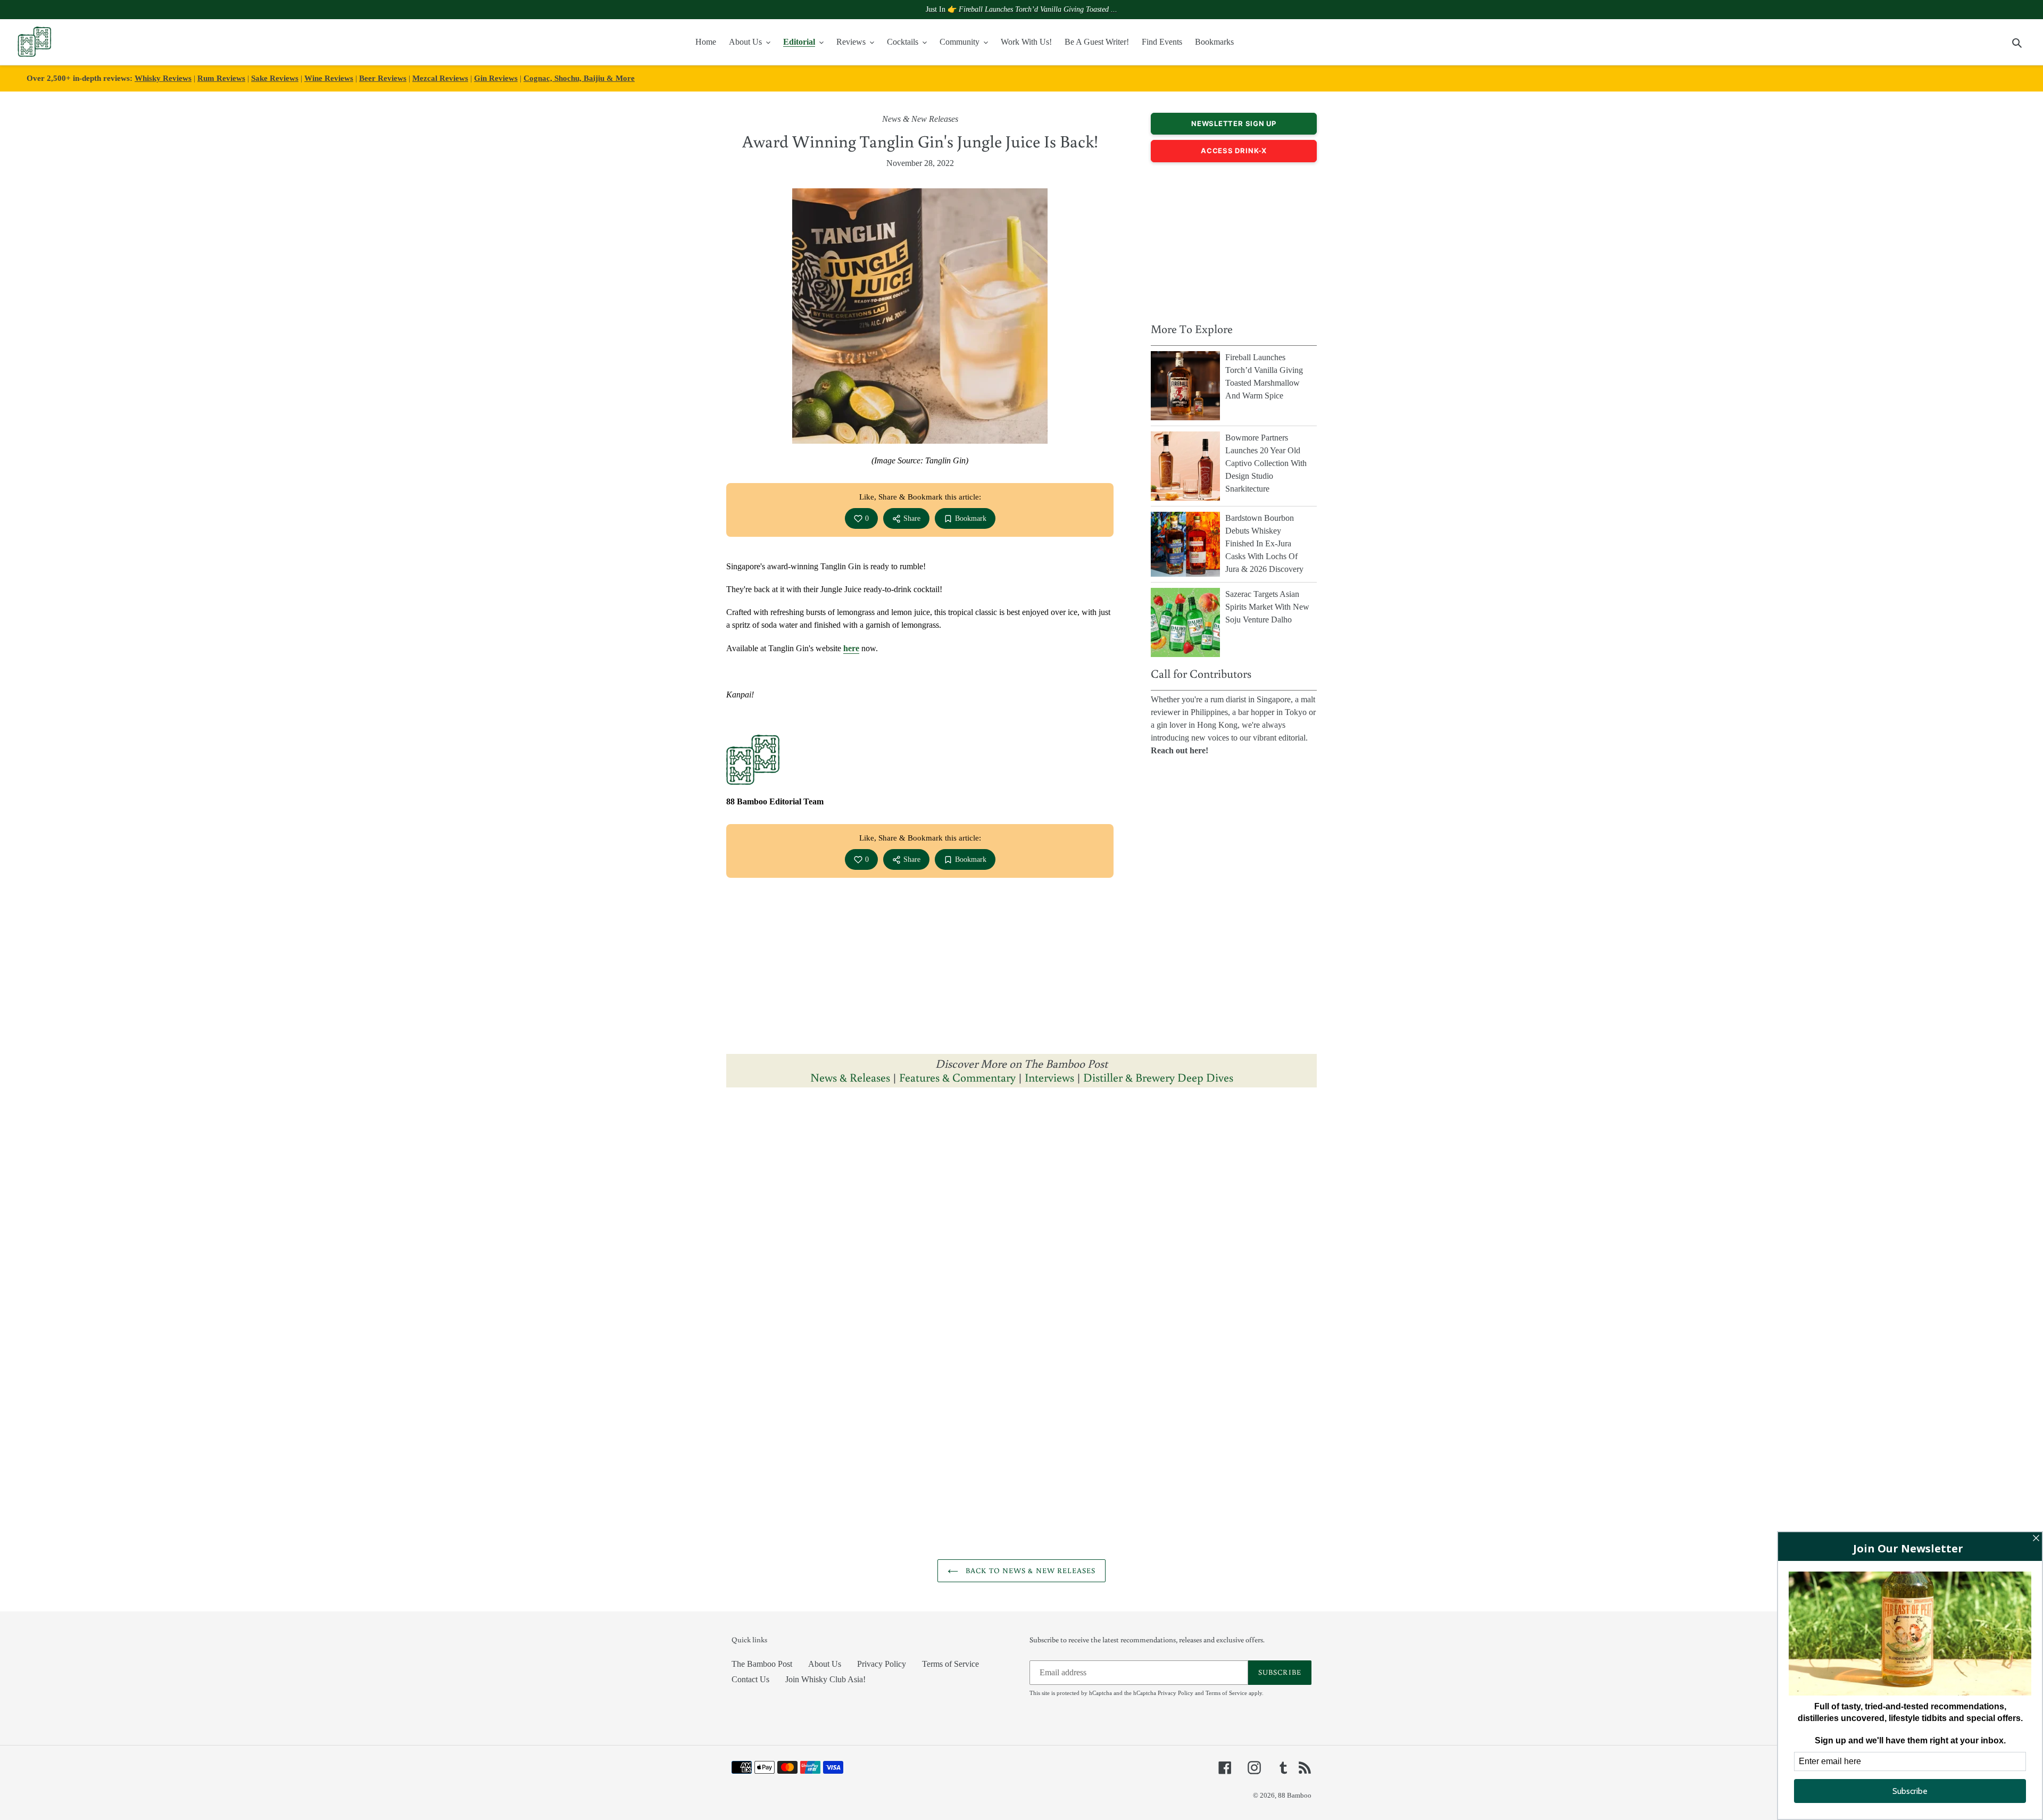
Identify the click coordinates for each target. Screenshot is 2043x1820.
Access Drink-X (1234, 151)
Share (912, 518)
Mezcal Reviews (440, 78)
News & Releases (852, 1077)
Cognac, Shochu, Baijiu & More (579, 78)
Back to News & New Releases (1029, 1570)
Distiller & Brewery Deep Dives (1158, 1077)
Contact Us (750, 1679)
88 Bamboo (1295, 1795)
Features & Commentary (957, 1077)
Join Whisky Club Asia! (825, 1679)
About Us (825, 1664)
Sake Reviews (275, 78)
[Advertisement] (1234, 239)
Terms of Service (950, 1664)
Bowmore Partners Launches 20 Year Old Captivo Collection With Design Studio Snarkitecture (1266, 463)
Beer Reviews (383, 78)
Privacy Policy (882, 1664)
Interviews (1049, 1077)
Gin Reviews (496, 78)
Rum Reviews (221, 78)
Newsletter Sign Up (1234, 123)
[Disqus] (1021, 1229)
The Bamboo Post (762, 1664)
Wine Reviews (329, 78)
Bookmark (971, 518)
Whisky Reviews (163, 78)
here (851, 648)
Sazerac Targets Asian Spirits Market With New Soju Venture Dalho (1267, 607)
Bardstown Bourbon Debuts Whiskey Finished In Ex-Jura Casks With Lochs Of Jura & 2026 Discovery (1264, 543)
